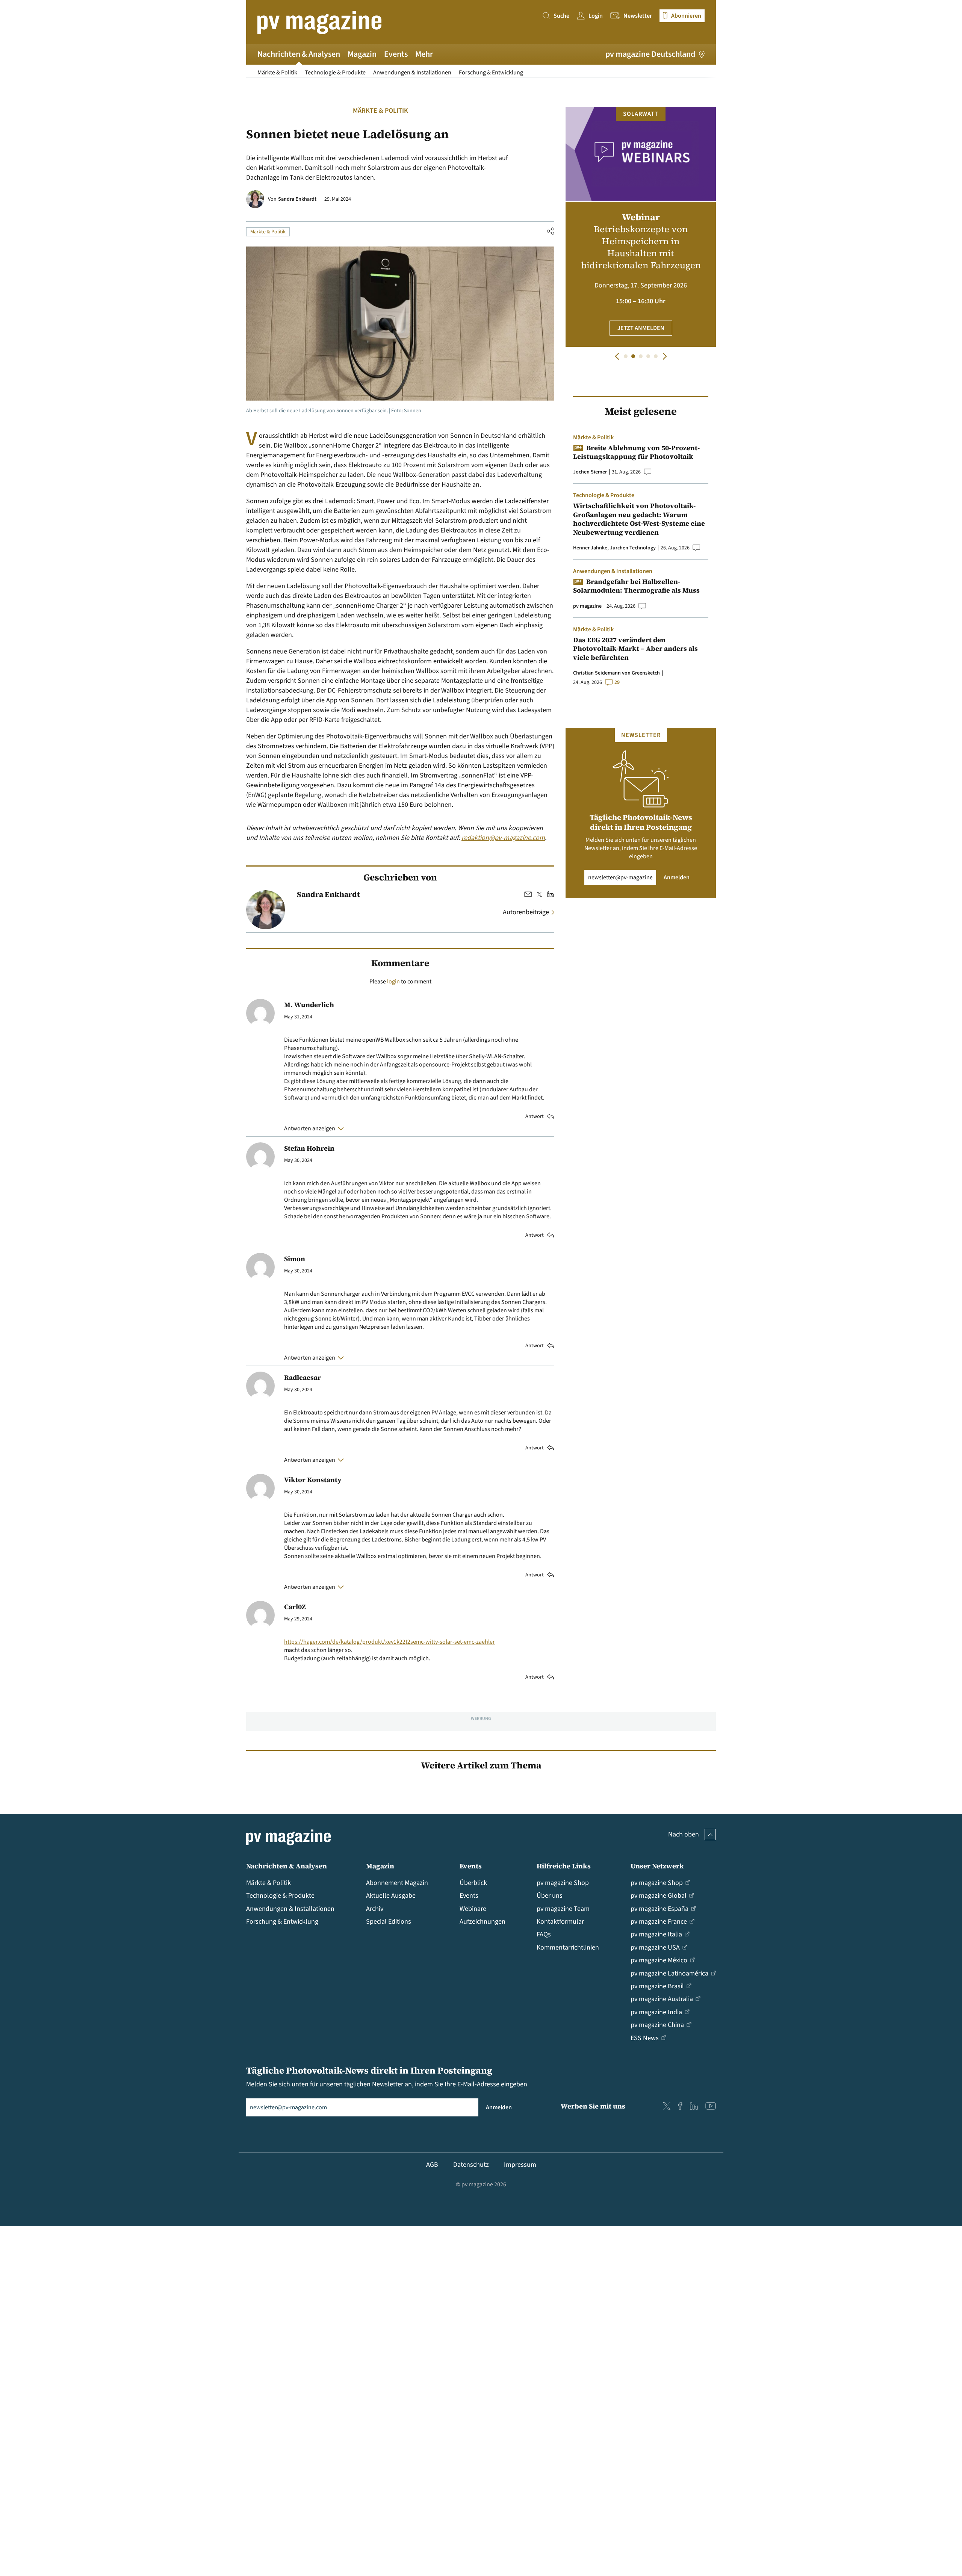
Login (596, 16)
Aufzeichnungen (483, 1922)
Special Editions (389, 1922)
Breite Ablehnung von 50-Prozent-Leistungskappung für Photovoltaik (636, 452)
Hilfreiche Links (564, 1866)
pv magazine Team (563, 1909)
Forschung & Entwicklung (491, 73)
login (393, 982)
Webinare (473, 1909)
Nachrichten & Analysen (299, 54)
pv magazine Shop (563, 1883)
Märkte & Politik (277, 73)
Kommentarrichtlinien (568, 1948)
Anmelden (677, 877)
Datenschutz (471, 2165)
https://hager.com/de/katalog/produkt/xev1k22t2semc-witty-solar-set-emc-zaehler (389, 1642)
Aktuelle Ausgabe (391, 1896)
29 (617, 682)
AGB (432, 2165)
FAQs (544, 1934)
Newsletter (638, 16)
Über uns (550, 1896)
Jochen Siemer (590, 472)
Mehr (424, 54)
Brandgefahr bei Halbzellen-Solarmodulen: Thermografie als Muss (636, 586)
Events (396, 54)
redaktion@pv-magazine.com (503, 838)
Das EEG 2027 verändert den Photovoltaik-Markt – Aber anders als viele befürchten (635, 649)
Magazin (362, 54)
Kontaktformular (560, 1922)
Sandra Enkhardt (297, 199)
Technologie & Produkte (335, 73)
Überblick (473, 1883)
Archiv (375, 1909)
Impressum (520, 2165)
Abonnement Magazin (397, 1883)
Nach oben (684, 1834)
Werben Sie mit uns (593, 2106)
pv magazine (587, 606)
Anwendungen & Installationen (412, 73)
